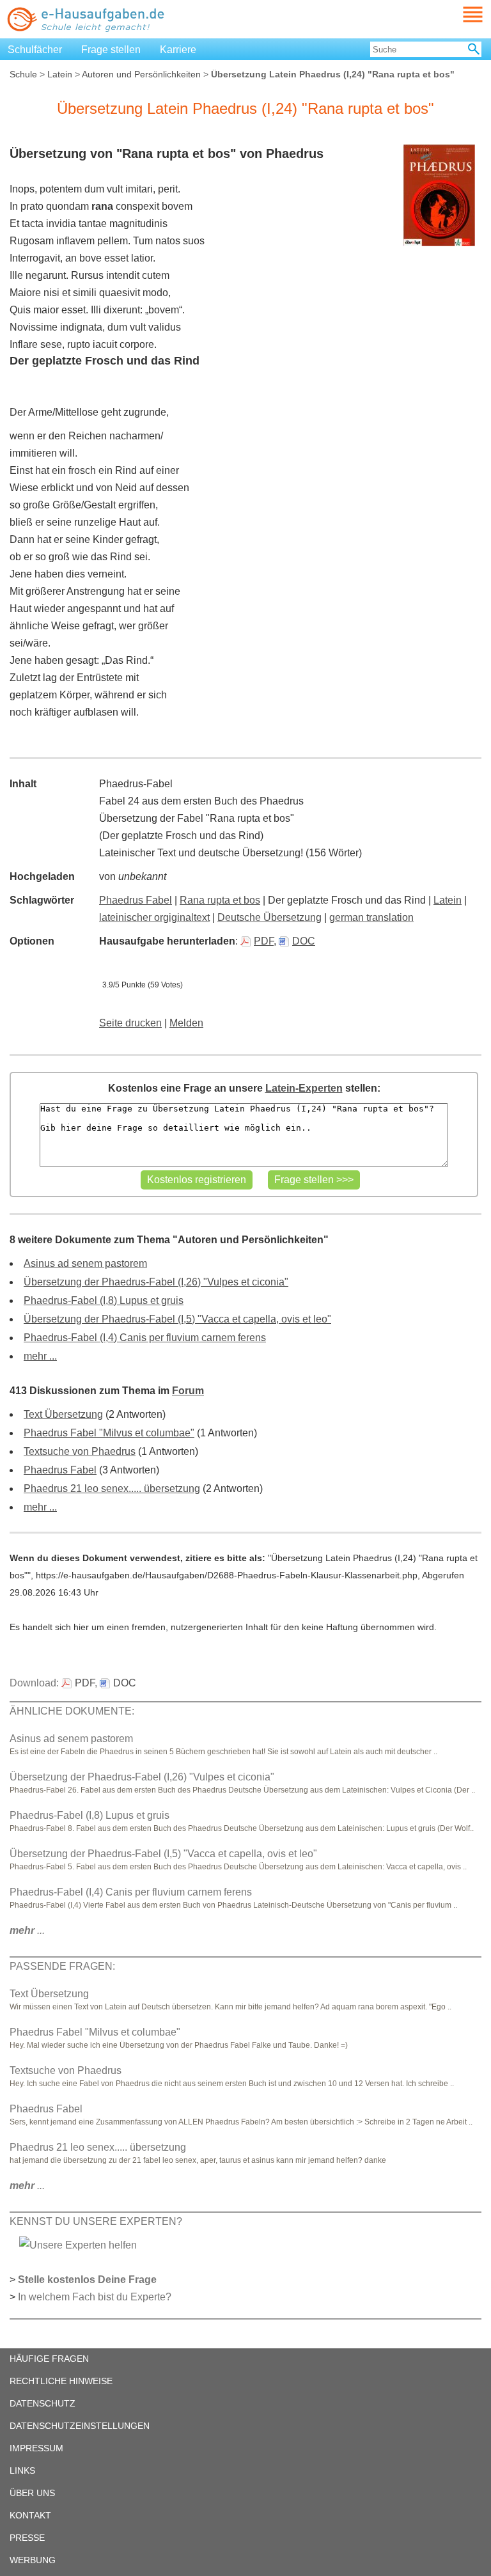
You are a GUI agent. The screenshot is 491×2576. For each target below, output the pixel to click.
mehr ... (40, 1356)
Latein (60, 74)
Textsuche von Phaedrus (80, 1451)
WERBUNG (33, 2560)
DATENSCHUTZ (43, 2403)
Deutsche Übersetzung (269, 917)
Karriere (178, 50)
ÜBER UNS (32, 2493)
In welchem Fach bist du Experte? (95, 2297)
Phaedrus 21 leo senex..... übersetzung (112, 1488)
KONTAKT (30, 2515)
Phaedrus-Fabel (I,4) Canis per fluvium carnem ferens (145, 1338)
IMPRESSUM (36, 2448)
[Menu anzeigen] (458, 14)
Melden (186, 1023)
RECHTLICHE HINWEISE (61, 2381)
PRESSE (27, 2538)
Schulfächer (35, 50)
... (27, 1930)
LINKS (22, 2470)
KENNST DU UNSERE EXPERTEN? (96, 2221)
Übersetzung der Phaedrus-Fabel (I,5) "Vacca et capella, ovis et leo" (177, 1319)
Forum (188, 1391)
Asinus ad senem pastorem (85, 1263)
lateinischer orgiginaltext (154, 917)
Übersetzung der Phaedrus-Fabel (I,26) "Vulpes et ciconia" (156, 1282)
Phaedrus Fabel (136, 900)
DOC (304, 941)
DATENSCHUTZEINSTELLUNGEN (80, 2426)
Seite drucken (130, 1023)
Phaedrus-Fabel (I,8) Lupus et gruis (104, 1300)
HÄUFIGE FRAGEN (49, 2359)
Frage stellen (111, 50)
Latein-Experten (304, 1088)
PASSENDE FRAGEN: (62, 1966)
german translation (371, 917)
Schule (23, 74)
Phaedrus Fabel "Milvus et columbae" (109, 1433)
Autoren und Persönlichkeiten (141, 74)
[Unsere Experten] (78, 2244)
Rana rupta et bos (220, 900)
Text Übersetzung (63, 1414)
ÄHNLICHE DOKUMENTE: (72, 1711)
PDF (264, 941)
